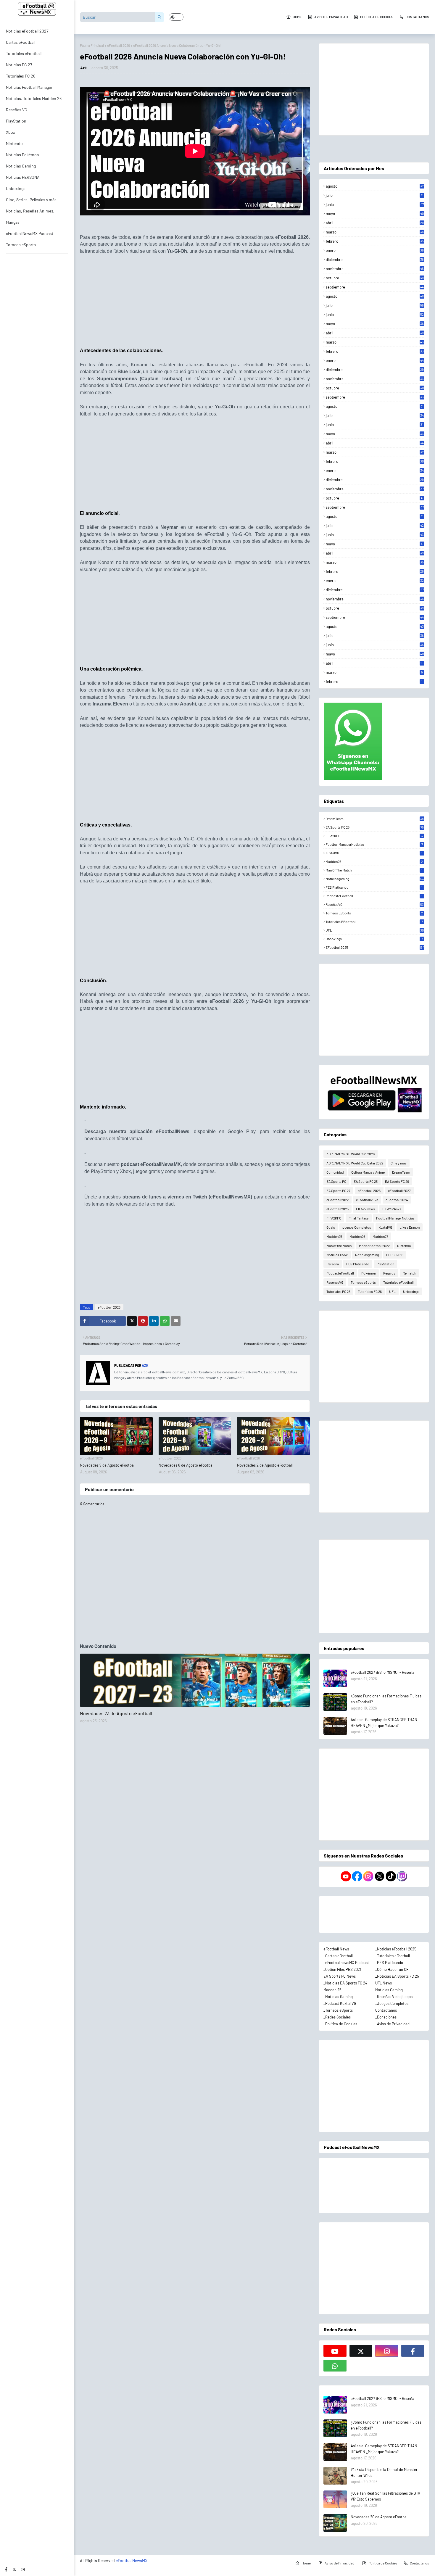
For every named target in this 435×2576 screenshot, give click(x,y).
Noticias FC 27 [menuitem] (19, 65)
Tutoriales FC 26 (370, 1291)
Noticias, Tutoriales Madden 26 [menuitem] (34, 98)
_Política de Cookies (340, 2024)
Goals (331, 1227)
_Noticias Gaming (338, 1997)
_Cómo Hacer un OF (392, 1969)
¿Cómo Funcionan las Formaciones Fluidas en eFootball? (386, 1699)
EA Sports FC (336, 1181)
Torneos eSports (374, 913)
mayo (375, 214)
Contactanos (417, 17)
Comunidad (335, 1172)
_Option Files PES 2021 (342, 1969)
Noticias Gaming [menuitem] (21, 166)
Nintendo (404, 1246)
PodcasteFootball (374, 896)
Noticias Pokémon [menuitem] (22, 155)
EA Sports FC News (340, 1976)
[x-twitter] (14, 2569)
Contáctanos (386, 2010)
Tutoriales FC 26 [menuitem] (21, 76)
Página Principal (92, 45)
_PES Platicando (389, 1963)
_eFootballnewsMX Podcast (346, 1963)
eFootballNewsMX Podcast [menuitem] (30, 233)
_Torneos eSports (338, 2010)
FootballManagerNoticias (374, 844)
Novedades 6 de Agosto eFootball (186, 1465)
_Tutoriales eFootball (393, 1956)
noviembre (375, 269)
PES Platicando (374, 887)
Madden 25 (332, 1990)
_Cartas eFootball (338, 1956)
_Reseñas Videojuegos (394, 1997)
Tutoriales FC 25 (338, 1291)
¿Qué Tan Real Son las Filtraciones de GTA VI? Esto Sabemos (385, 2496)
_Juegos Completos (392, 2003)
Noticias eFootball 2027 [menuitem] (27, 31)
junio (375, 204)
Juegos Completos (357, 1227)
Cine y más (399, 1163)
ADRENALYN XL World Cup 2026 (351, 1154)
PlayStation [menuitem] (16, 121)
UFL (375, 930)
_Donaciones (386, 2017)
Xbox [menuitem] (11, 132)
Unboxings (374, 939)
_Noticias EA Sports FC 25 (397, 1976)
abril (375, 223)
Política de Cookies (377, 17)
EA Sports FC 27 (338, 1190)
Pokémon (369, 1273)
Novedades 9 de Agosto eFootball (108, 1465)
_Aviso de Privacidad (392, 2024)
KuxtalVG (374, 853)
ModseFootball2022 (374, 1246)
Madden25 (374, 861)
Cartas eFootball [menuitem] (21, 42)
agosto (375, 186)
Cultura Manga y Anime (368, 1172)
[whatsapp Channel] (335, 2366)
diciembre (375, 260)
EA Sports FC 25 (375, 827)
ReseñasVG (375, 904)
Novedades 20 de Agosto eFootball (380, 2517)
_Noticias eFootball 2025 (396, 1949)
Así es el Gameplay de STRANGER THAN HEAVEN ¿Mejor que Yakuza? (384, 1723)
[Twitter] (132, 1321)
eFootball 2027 (399, 1190)
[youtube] (335, 2351)
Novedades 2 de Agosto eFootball (265, 1465)
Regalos (389, 1273)
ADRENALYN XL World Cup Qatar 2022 (355, 1163)
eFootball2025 (375, 947)
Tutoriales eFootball (374, 922)
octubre (375, 278)
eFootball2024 (397, 1200)
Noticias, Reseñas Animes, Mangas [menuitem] (30, 216)
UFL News (384, 1983)
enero (375, 250)
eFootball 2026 (119, 45)
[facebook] (6, 2569)
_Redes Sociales (337, 2017)
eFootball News (336, 1949)
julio (375, 195)
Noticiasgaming (375, 879)
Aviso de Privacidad (331, 17)
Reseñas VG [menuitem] (17, 110)
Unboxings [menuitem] (16, 188)
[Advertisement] (195, 303)
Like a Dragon (410, 1227)
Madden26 (357, 1236)
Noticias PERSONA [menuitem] (23, 177)
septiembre (375, 287)
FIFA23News (392, 1209)
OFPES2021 (395, 1255)
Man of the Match (374, 870)
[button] (176, 17)
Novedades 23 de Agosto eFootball (116, 1713)
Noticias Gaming (389, 1990)
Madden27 (380, 1236)
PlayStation (385, 1264)
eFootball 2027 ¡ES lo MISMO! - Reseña (382, 1672)
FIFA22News (365, 1209)
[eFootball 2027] (195, 1680)
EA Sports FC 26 (397, 1181)
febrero (375, 241)
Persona (333, 1264)
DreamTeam (375, 819)
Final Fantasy (359, 1218)
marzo (375, 232)
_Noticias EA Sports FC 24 (345, 1983)
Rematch (409, 1273)
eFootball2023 (367, 1200)
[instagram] (23, 2569)
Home (297, 17)
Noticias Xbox (337, 1255)
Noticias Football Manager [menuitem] (29, 87)
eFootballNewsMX (132, 2560)
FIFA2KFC (374, 836)
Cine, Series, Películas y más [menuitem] (31, 200)
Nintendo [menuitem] (14, 143)
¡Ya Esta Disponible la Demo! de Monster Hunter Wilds (384, 2472)
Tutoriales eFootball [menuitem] (24, 53)
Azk (83, 68)
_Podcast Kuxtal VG (340, 2003)
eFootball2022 (337, 1200)
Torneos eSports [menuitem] (21, 245)
